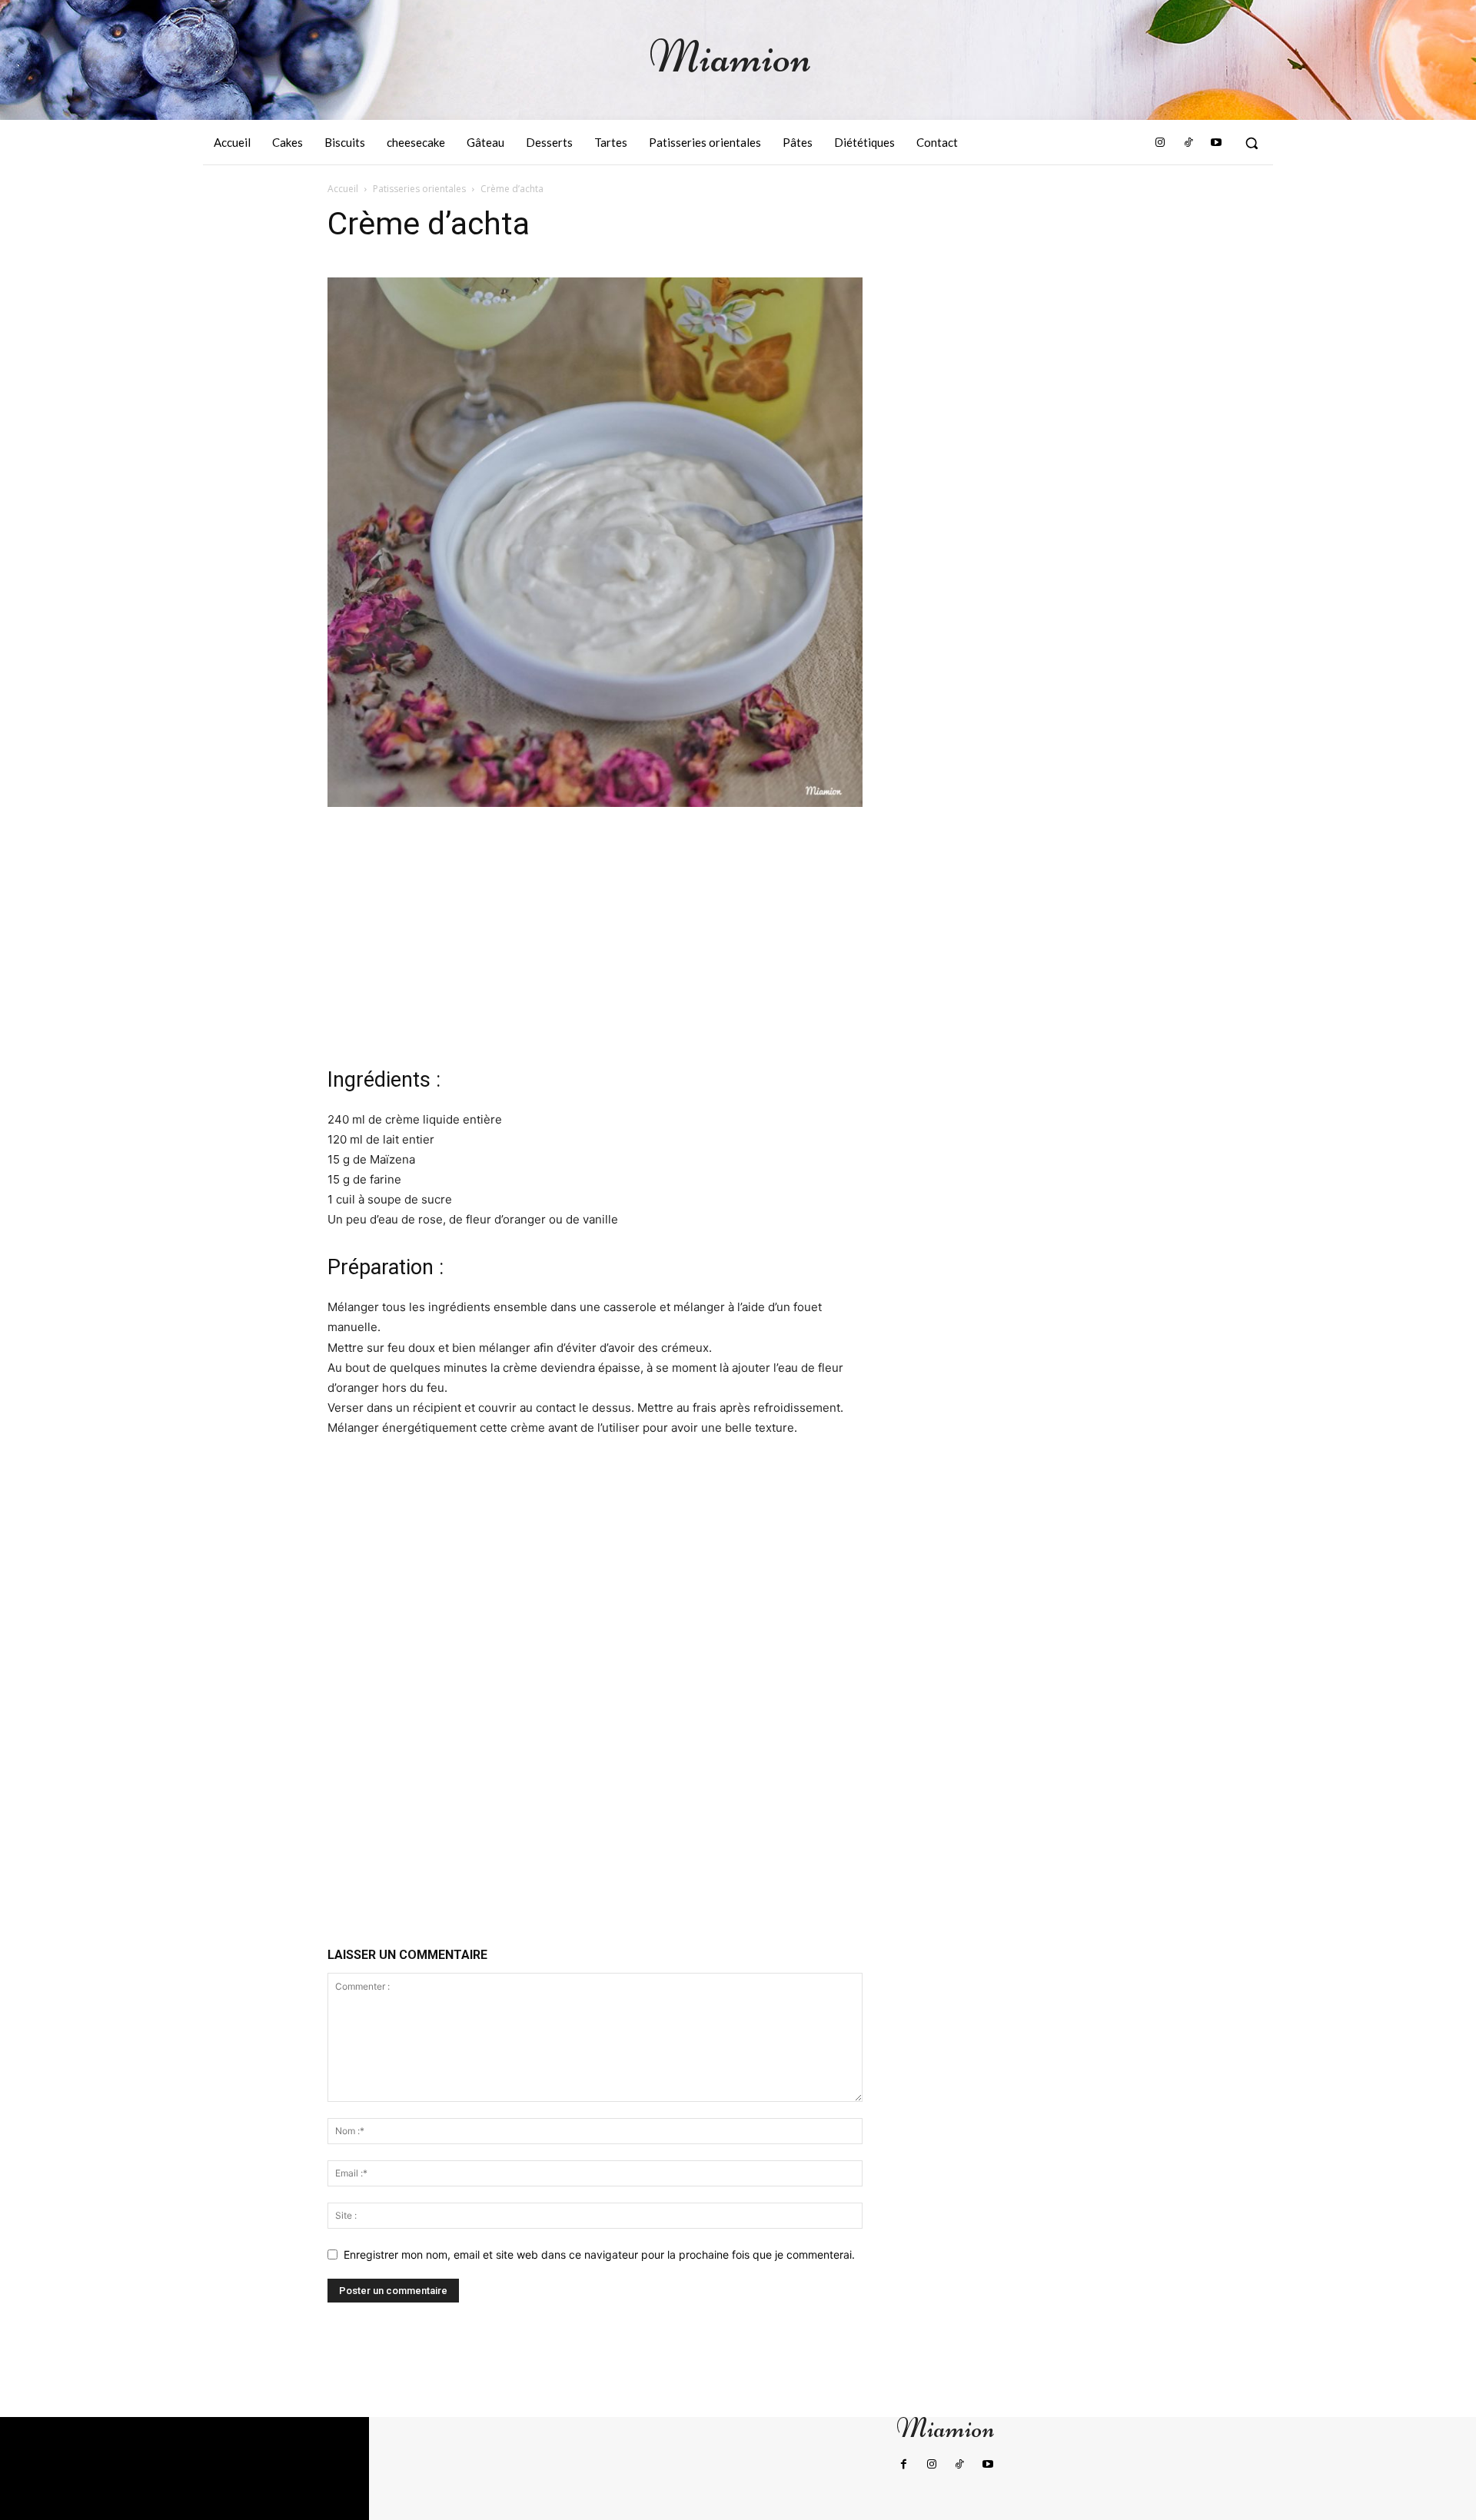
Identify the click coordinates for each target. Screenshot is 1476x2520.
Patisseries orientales (419, 189)
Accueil (343, 189)
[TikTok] (1188, 143)
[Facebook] (903, 2465)
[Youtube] (1216, 143)
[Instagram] (1160, 143)
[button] (1252, 143)
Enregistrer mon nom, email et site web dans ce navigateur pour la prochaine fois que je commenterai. (599, 2254)
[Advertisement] (595, 935)
